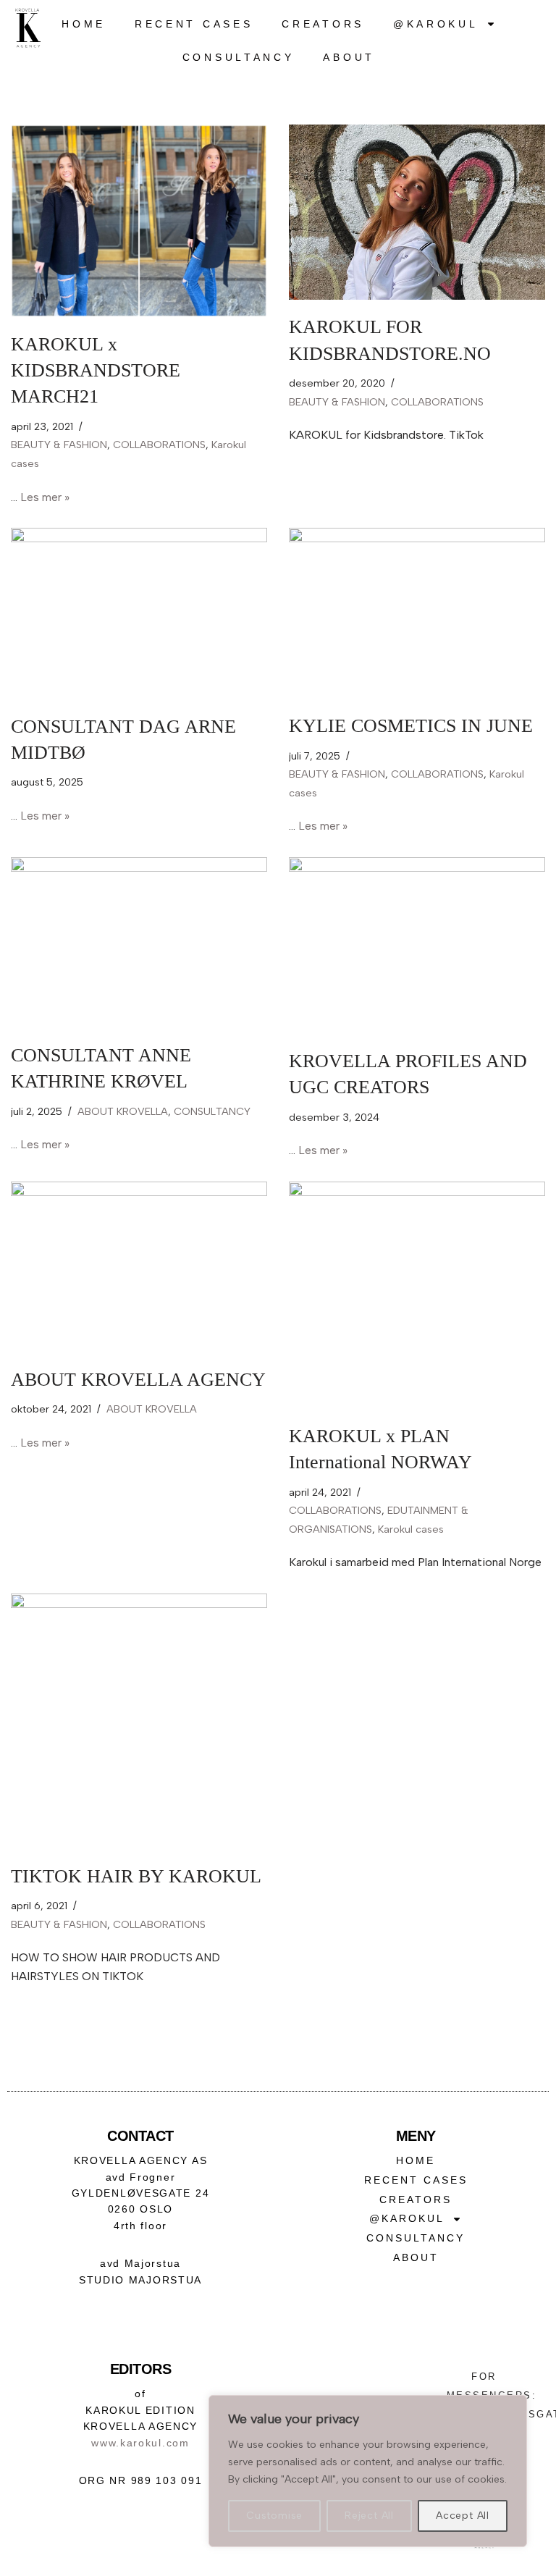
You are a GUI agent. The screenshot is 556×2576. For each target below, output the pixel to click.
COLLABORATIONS (159, 445)
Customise (274, 2516)
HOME (84, 24)
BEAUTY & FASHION (59, 445)
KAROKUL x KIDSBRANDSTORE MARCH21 (96, 371)
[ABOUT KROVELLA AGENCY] (139, 1267)
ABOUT (349, 57)
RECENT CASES (194, 24)
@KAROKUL (436, 24)
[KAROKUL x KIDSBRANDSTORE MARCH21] (139, 221)
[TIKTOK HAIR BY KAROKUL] (139, 1721)
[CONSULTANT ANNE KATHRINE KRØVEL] (139, 943)
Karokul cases (411, 1529)
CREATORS (323, 24)
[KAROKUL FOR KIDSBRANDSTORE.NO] (417, 212)
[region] (368, 2471)
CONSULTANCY (239, 57)
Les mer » (45, 497)
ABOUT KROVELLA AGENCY (138, 1380)
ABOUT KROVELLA (123, 1111)
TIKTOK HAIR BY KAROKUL (136, 1876)
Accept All (463, 2516)
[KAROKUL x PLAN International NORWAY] (417, 1295)
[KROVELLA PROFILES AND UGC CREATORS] (417, 946)
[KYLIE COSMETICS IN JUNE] (417, 613)
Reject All (369, 2516)
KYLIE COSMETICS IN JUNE (411, 726)
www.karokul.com (140, 2443)
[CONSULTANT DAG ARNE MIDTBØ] (139, 614)
